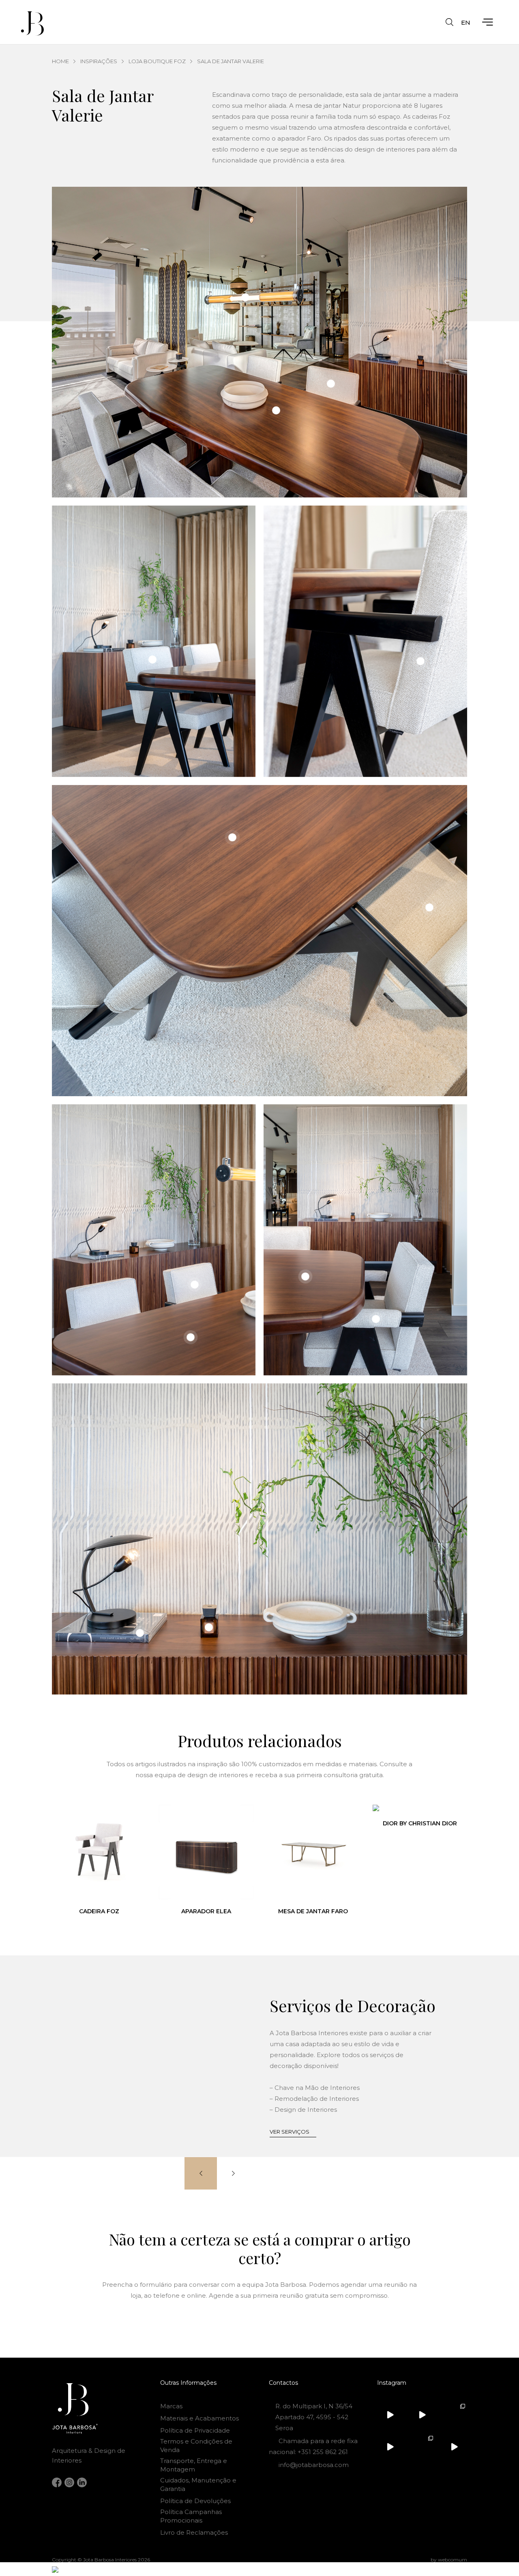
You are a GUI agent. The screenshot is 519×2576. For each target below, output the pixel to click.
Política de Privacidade (195, 2430)
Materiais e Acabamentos (199, 2418)
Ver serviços (290, 2132)
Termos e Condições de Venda (196, 2446)
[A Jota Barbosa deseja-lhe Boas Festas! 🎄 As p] (390, 2447)
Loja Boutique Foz (157, 61)
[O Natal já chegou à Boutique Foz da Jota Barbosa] (422, 2415)
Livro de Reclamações (194, 2532)
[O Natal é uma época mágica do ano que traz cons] (454, 2415)
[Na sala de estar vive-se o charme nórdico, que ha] (422, 2447)
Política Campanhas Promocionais (191, 2516)
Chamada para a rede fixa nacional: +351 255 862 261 (313, 2446)
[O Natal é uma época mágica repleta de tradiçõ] (390, 2415)
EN (466, 22)
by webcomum (449, 2560)
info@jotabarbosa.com (314, 2465)
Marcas (171, 2406)
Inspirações (99, 61)
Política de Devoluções (195, 2501)
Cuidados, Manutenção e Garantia (198, 2484)
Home (60, 61)
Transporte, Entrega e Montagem (194, 2465)
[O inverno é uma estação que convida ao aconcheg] (454, 2447)
